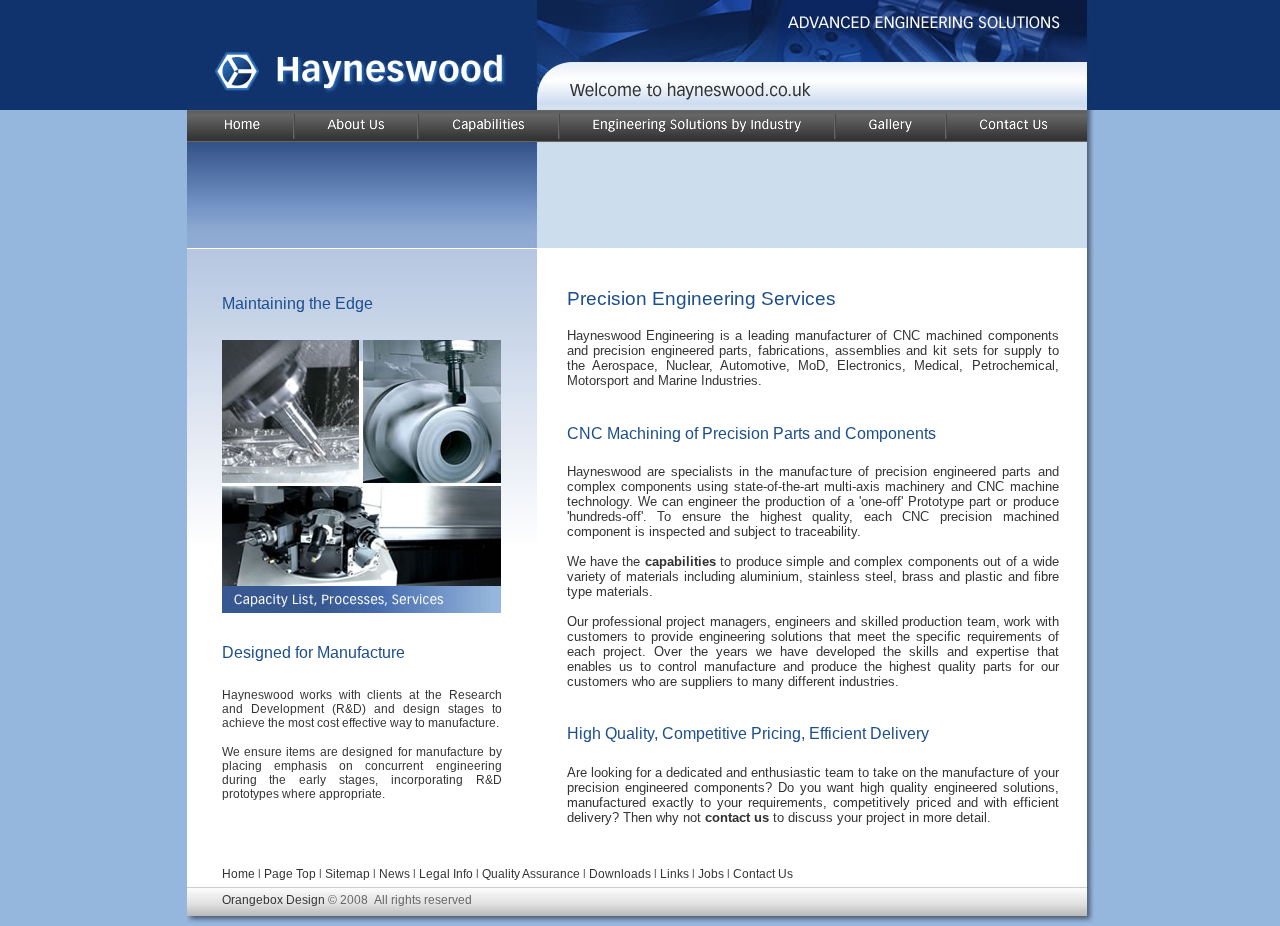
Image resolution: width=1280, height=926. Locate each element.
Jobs (711, 874)
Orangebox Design (273, 900)
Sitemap (347, 874)
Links (674, 874)
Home (238, 874)
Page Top (290, 874)
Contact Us (763, 874)
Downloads (621, 874)
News (394, 874)
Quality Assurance (531, 874)
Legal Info (446, 874)
